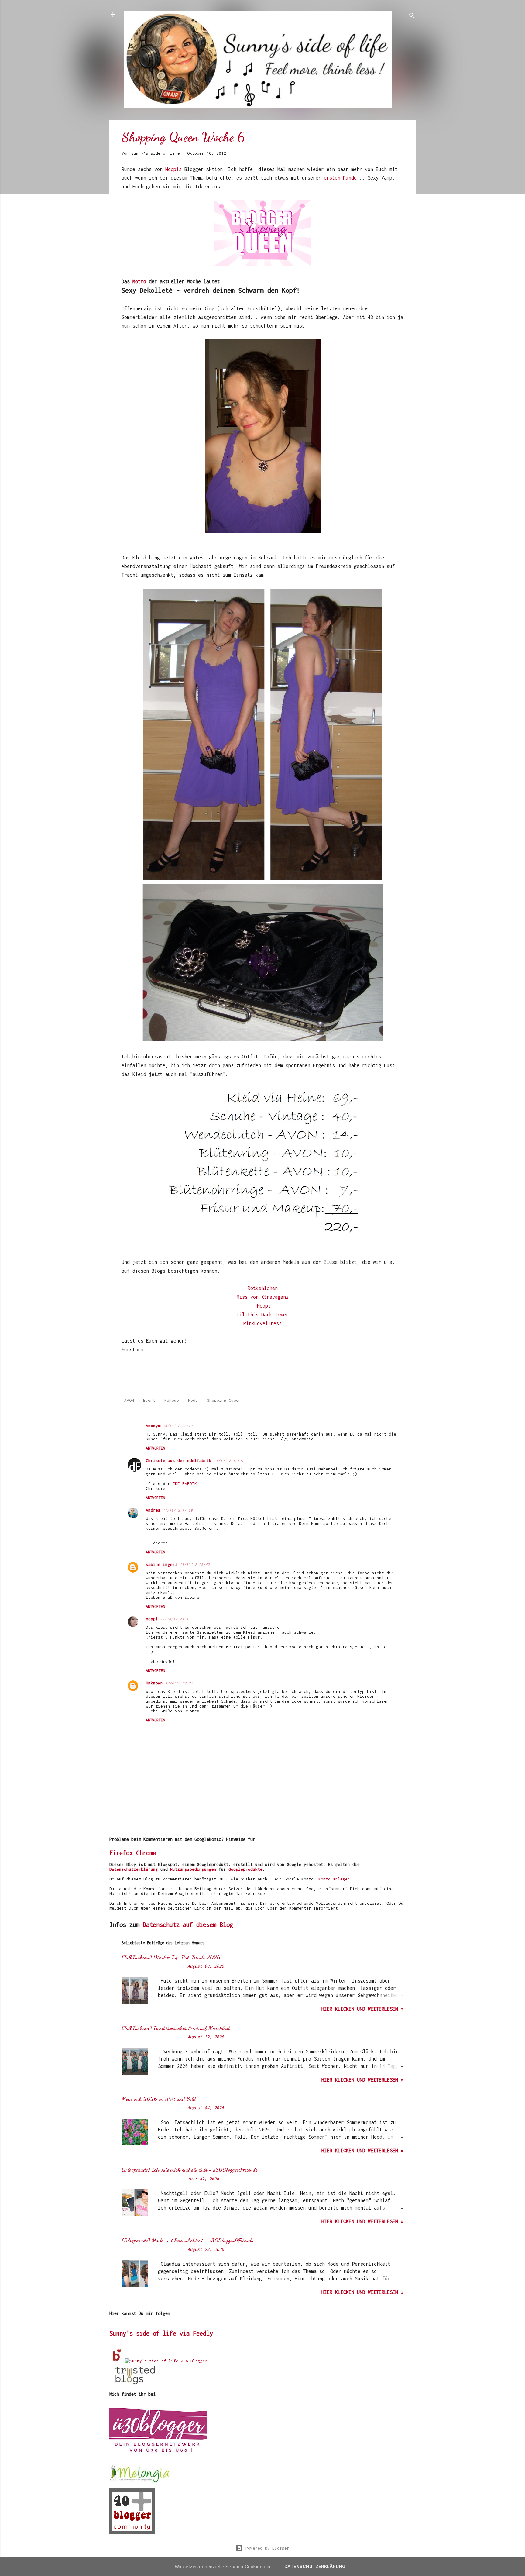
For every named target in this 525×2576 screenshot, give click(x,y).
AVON (129, 1400)
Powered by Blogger (266, 2548)
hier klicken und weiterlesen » (362, 2009)
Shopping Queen (224, 1400)
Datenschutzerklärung (134, 1869)
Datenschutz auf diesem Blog (188, 1925)
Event (149, 1400)
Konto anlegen (334, 1879)
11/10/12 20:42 (195, 1565)
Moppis (175, 169)
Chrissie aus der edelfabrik (179, 1460)
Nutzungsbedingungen (193, 1869)
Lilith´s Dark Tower (263, 1315)
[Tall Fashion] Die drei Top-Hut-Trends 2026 (171, 1957)
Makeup (172, 1400)
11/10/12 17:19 (178, 1510)
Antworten (155, 1448)
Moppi (264, 1306)
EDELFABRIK (185, 1484)
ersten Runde (340, 178)
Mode (193, 1400)
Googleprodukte (245, 1869)
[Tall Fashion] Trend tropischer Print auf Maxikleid (176, 2028)
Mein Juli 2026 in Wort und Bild (159, 2099)
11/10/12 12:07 (229, 1461)
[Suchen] (412, 17)
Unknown (154, 1683)
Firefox (121, 1853)
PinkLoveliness (262, 1323)
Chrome (146, 1853)
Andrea (153, 1510)
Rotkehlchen (263, 1288)
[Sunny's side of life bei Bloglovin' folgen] (117, 2361)
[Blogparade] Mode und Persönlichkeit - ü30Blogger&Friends (187, 2240)
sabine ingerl (162, 1564)
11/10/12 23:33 (175, 1619)
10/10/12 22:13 (178, 1426)
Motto (141, 281)
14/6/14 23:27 (179, 1683)
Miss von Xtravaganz (263, 1297)
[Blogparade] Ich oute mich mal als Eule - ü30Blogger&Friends (190, 2169)
